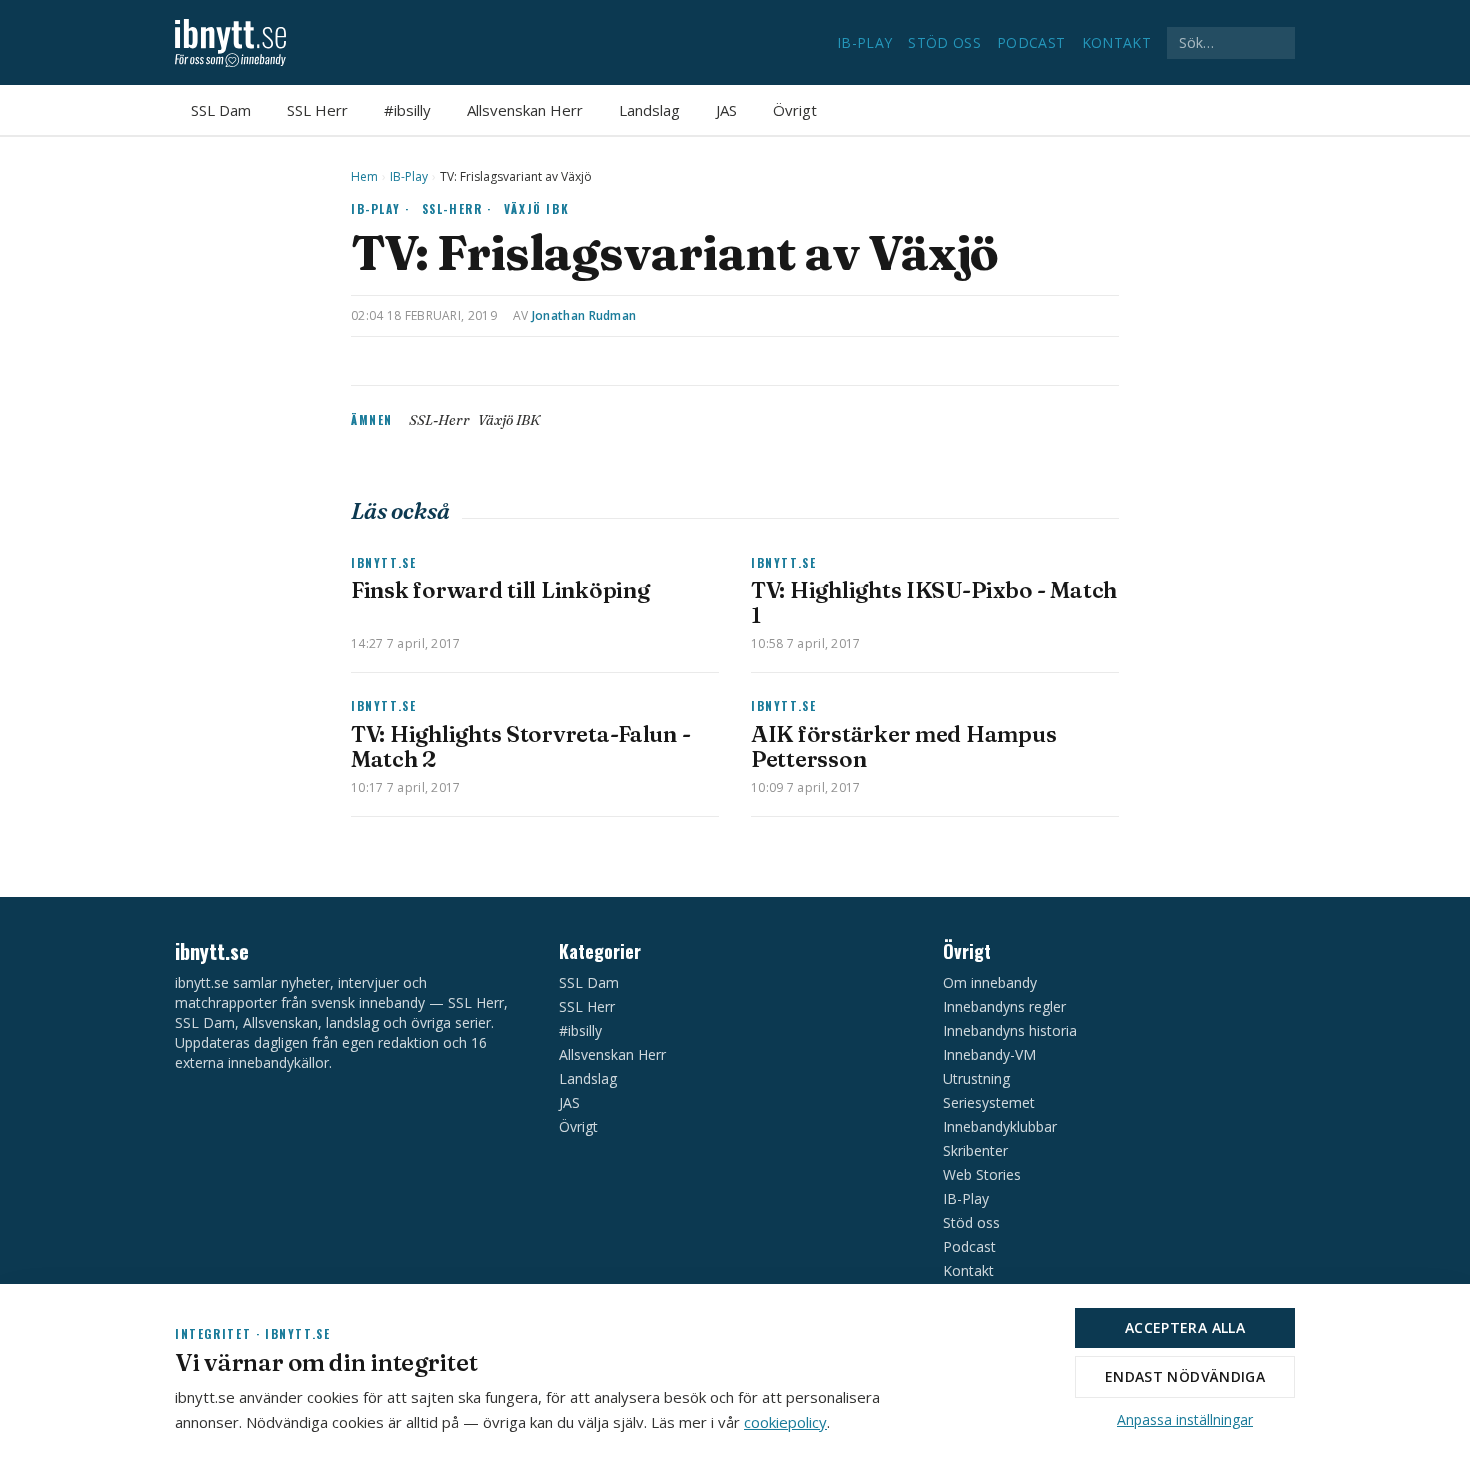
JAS (726, 110)
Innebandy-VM (989, 1054)
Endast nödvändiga (1185, 1376)
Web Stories (982, 1174)
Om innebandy (990, 982)
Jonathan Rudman (584, 315)
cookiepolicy (785, 1422)
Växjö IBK (537, 208)
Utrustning (976, 1078)
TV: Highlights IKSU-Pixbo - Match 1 (934, 602)
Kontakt (1116, 42)
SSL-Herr (439, 420)
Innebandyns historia (1010, 1030)
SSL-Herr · (457, 208)
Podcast (1031, 42)
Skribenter (975, 1150)
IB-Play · (380, 208)
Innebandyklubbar (1000, 1126)
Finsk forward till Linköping (500, 590)
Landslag (649, 110)
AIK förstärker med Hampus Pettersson (903, 746)
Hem (364, 177)
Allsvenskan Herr (525, 110)
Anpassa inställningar (1185, 1419)
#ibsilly (407, 110)
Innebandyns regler (1004, 1006)
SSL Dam (221, 110)
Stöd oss (944, 42)
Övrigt (795, 110)
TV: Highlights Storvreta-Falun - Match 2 (520, 746)
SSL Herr (317, 110)
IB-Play (864, 42)
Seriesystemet (989, 1102)
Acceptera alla (1185, 1327)
